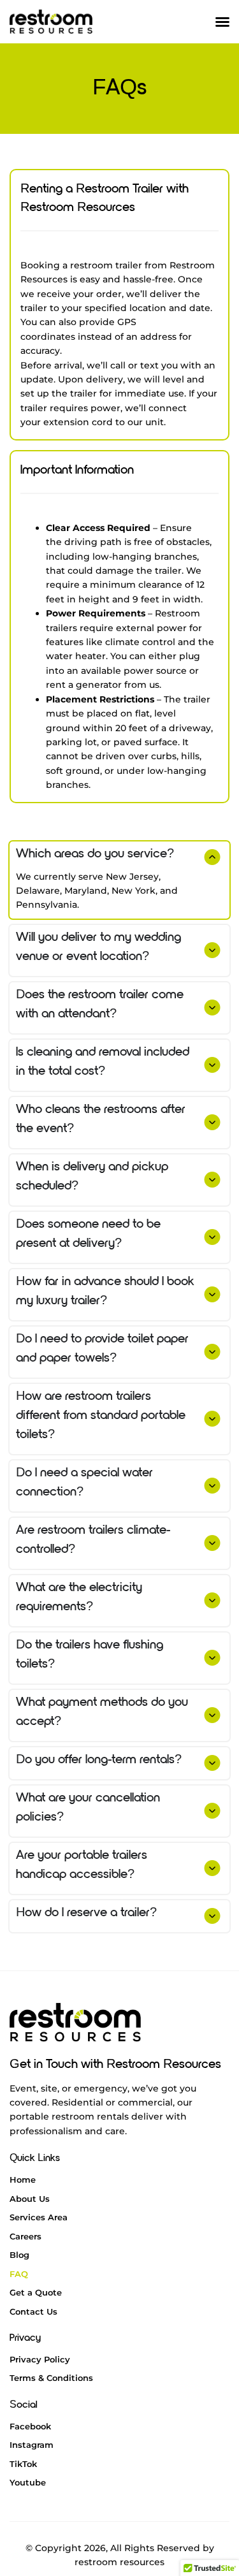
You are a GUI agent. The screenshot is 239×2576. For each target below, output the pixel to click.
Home (23, 2179)
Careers (25, 2236)
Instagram (32, 2445)
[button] (222, 22)
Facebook (30, 2426)
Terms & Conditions (51, 2378)
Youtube (28, 2482)
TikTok (23, 2464)
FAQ (19, 2274)
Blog (19, 2255)
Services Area (39, 2217)
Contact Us (33, 2311)
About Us (30, 2199)
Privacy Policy (40, 2359)
